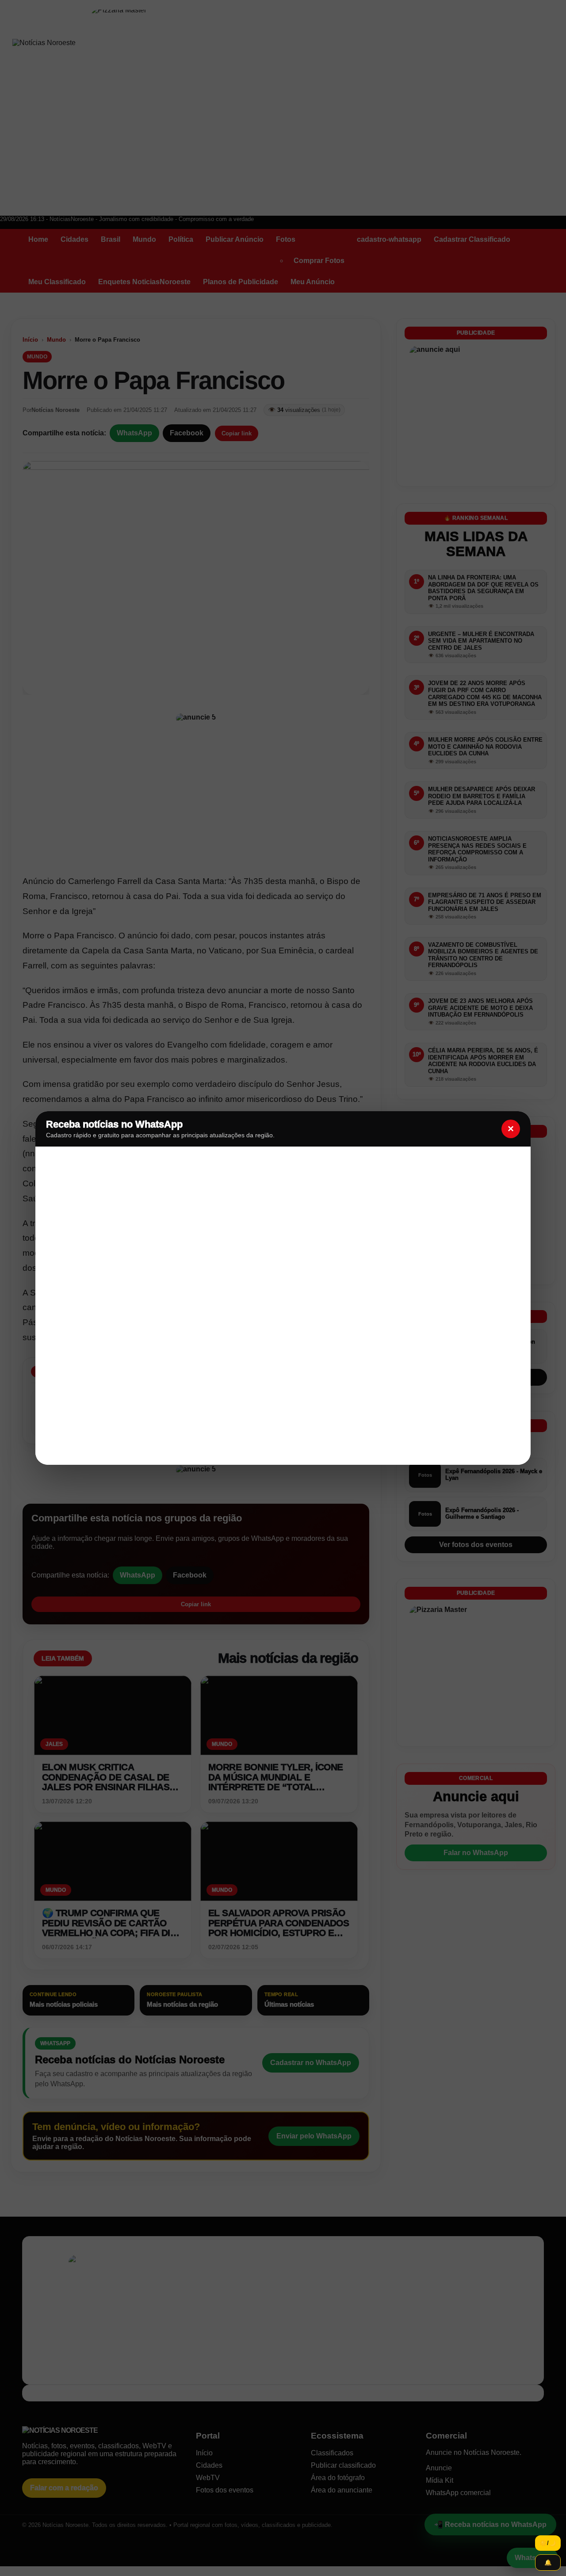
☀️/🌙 (548, 2543)
